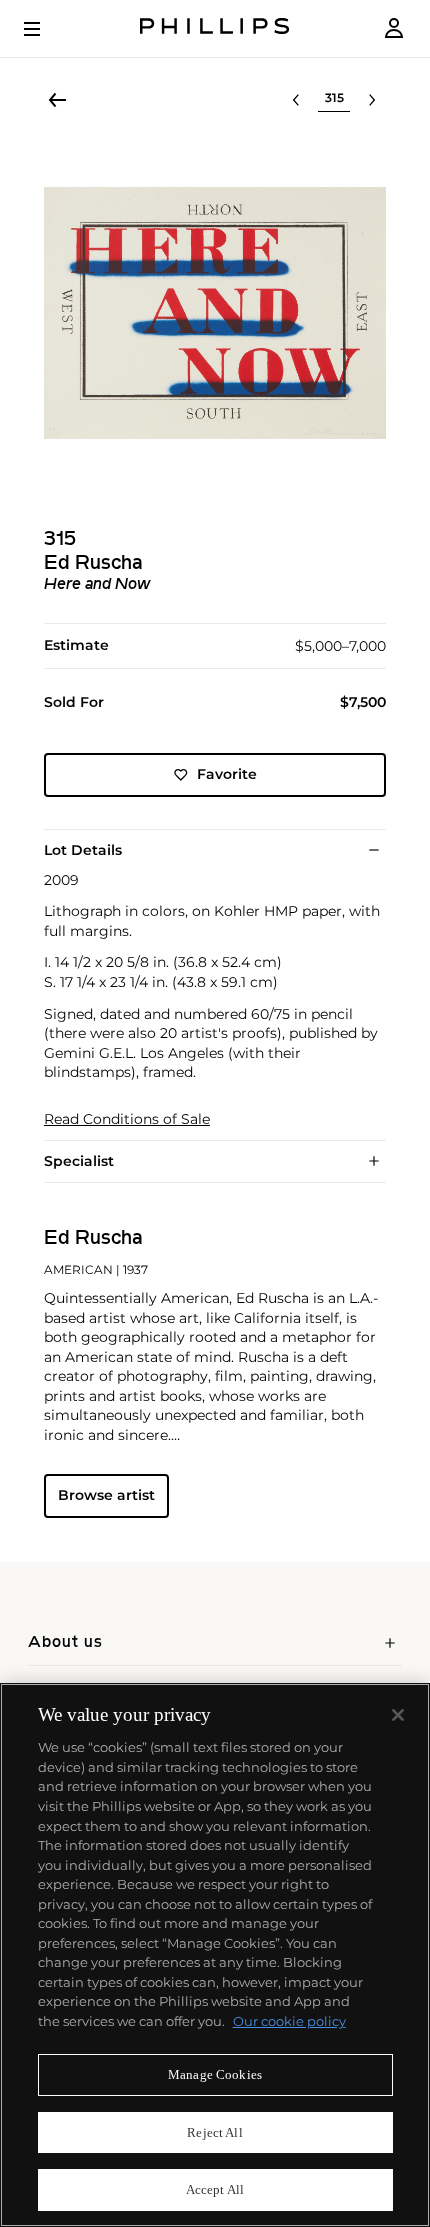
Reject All (214, 2132)
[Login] (394, 28)
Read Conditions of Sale (127, 1119)
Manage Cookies (215, 2074)
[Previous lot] (296, 100)
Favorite (227, 774)
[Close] (398, 1715)
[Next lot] (372, 100)
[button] (215, 313)
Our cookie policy (289, 2021)
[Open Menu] (46, 29)
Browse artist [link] (106, 1495)
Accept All (215, 2189)
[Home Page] (215, 28)
